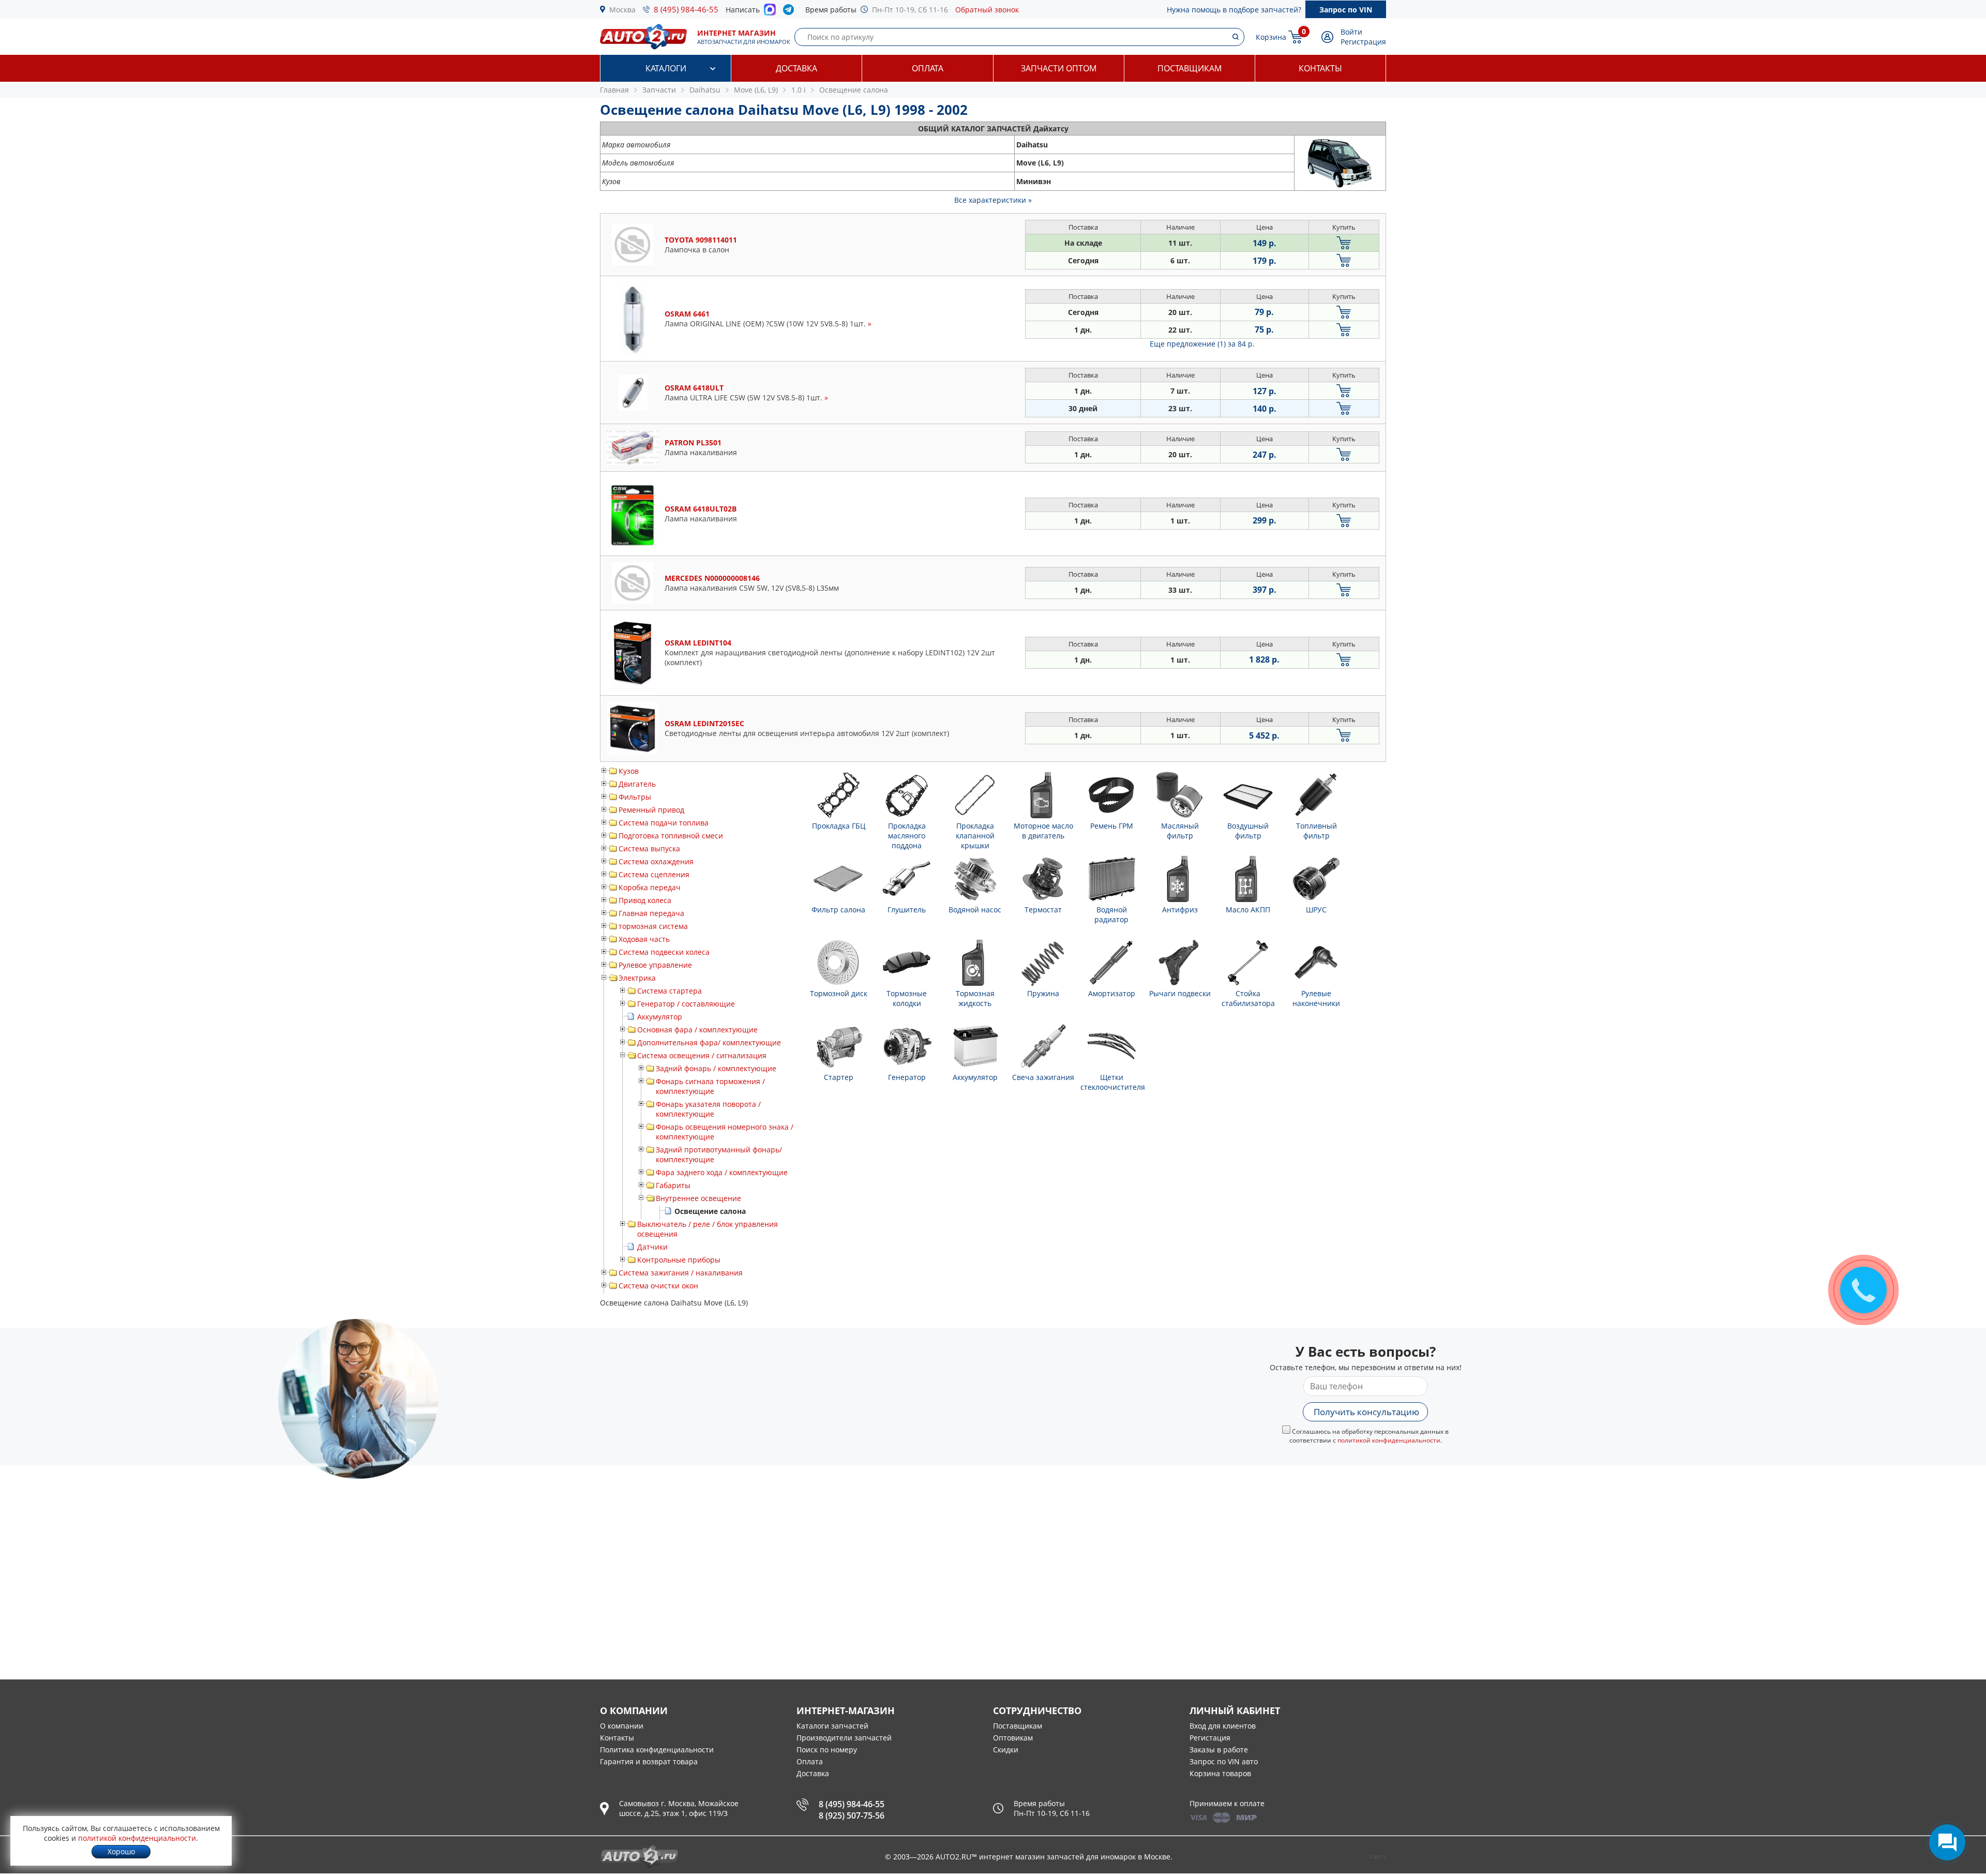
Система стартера (669, 991)
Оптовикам (1013, 1738)
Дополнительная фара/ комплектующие (709, 1042)
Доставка (796, 68)
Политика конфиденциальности (657, 1750)
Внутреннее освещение (698, 1198)
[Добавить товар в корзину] (1344, 243)
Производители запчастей (844, 1738)
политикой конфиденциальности (1389, 1440)
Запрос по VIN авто (1224, 1761)
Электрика (637, 978)
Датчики (652, 1247)
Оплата (928, 68)
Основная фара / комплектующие (697, 1030)
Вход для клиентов (1223, 1726)
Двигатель (637, 784)
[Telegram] (791, 12)
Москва (622, 10)
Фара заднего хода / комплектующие (722, 1172)
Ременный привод (651, 810)
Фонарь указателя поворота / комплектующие (708, 1109)
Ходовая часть (644, 939)
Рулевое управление (655, 965)
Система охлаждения (656, 861)
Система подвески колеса (664, 952)
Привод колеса (645, 900)
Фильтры (635, 797)
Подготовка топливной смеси (671, 836)
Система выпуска (649, 849)
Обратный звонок (987, 10)
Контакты (1320, 68)
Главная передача (651, 913)
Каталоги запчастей (832, 1726)
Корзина (1271, 37)
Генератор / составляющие (686, 1004)
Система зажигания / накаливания (681, 1273)
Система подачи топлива (664, 823)
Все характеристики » (993, 200)
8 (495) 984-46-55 (686, 9)
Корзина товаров (1220, 1773)
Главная (614, 90)
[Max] (770, 12)
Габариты (673, 1185)
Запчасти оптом (1059, 68)
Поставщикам (1190, 68)
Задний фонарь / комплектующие (716, 1068)
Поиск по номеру (827, 1750)
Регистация (1210, 1738)
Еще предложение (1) (1202, 344)
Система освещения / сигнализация (702, 1055)
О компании (622, 1726)
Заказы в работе (1219, 1750)
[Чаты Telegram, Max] (1947, 1842)
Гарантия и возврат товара (649, 1761)
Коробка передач (650, 887)
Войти (1351, 32)
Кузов (629, 771)
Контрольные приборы (679, 1260)
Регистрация (1363, 42)
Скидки (1006, 1750)
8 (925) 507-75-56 (852, 1815)
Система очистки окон (658, 1286)
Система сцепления (654, 874)
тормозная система (653, 926)
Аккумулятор (660, 1017)
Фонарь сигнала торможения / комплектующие (710, 1086)
